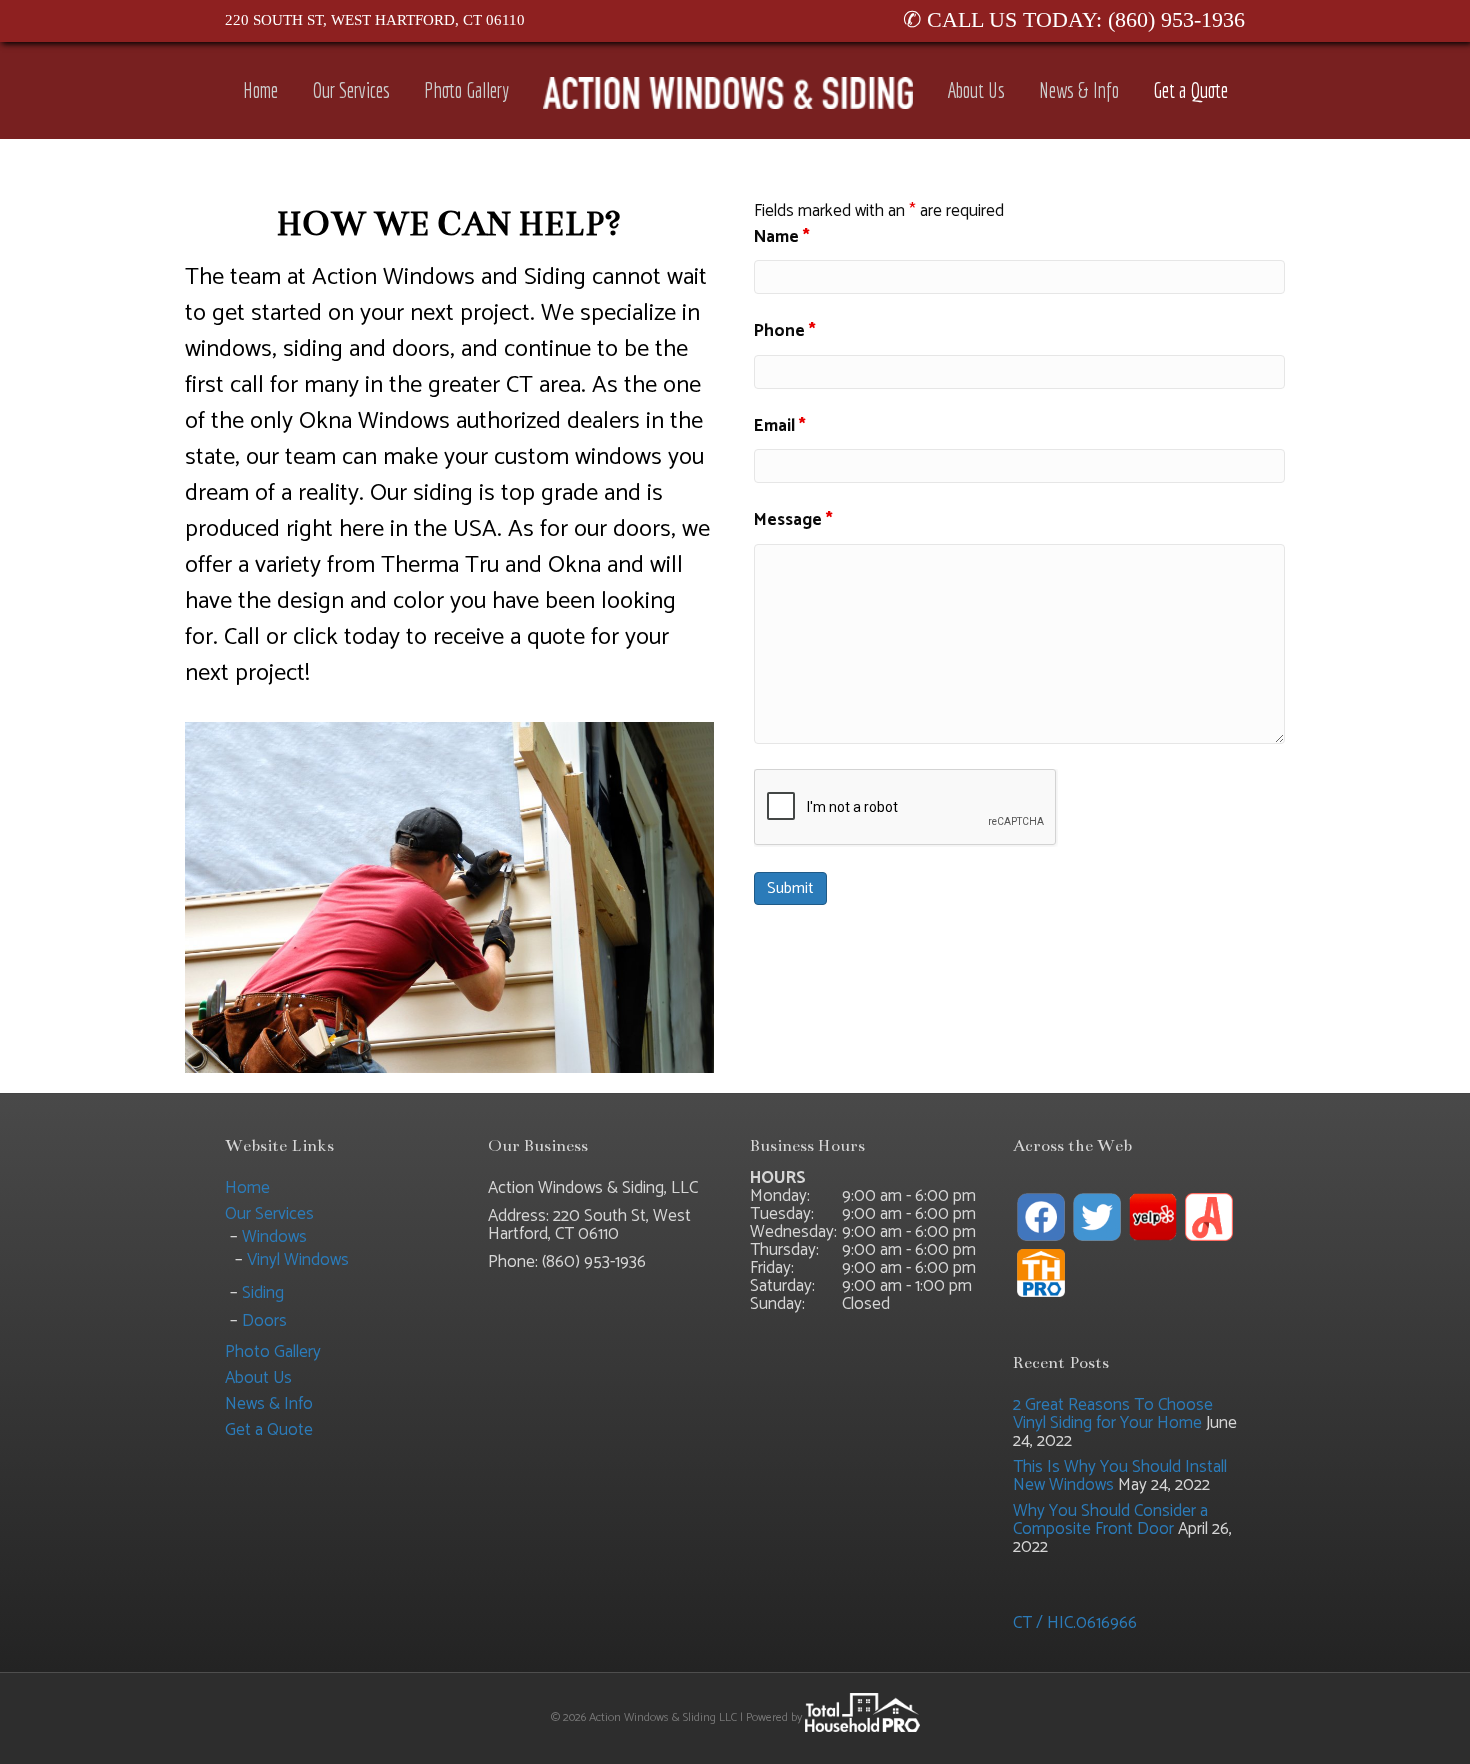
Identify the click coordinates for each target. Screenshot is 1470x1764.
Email (780, 427)
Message (793, 521)
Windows (274, 1237)
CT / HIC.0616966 (1075, 1623)
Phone (785, 332)
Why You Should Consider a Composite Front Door (1110, 1520)
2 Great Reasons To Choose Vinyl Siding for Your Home (1113, 1414)
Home (260, 90)
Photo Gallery (466, 90)
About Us (976, 90)
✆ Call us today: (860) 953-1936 (1074, 19)
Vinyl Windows (298, 1260)
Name (782, 238)
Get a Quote (1190, 90)
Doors (264, 1321)
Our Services (351, 90)
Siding (263, 1293)
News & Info (1079, 90)
